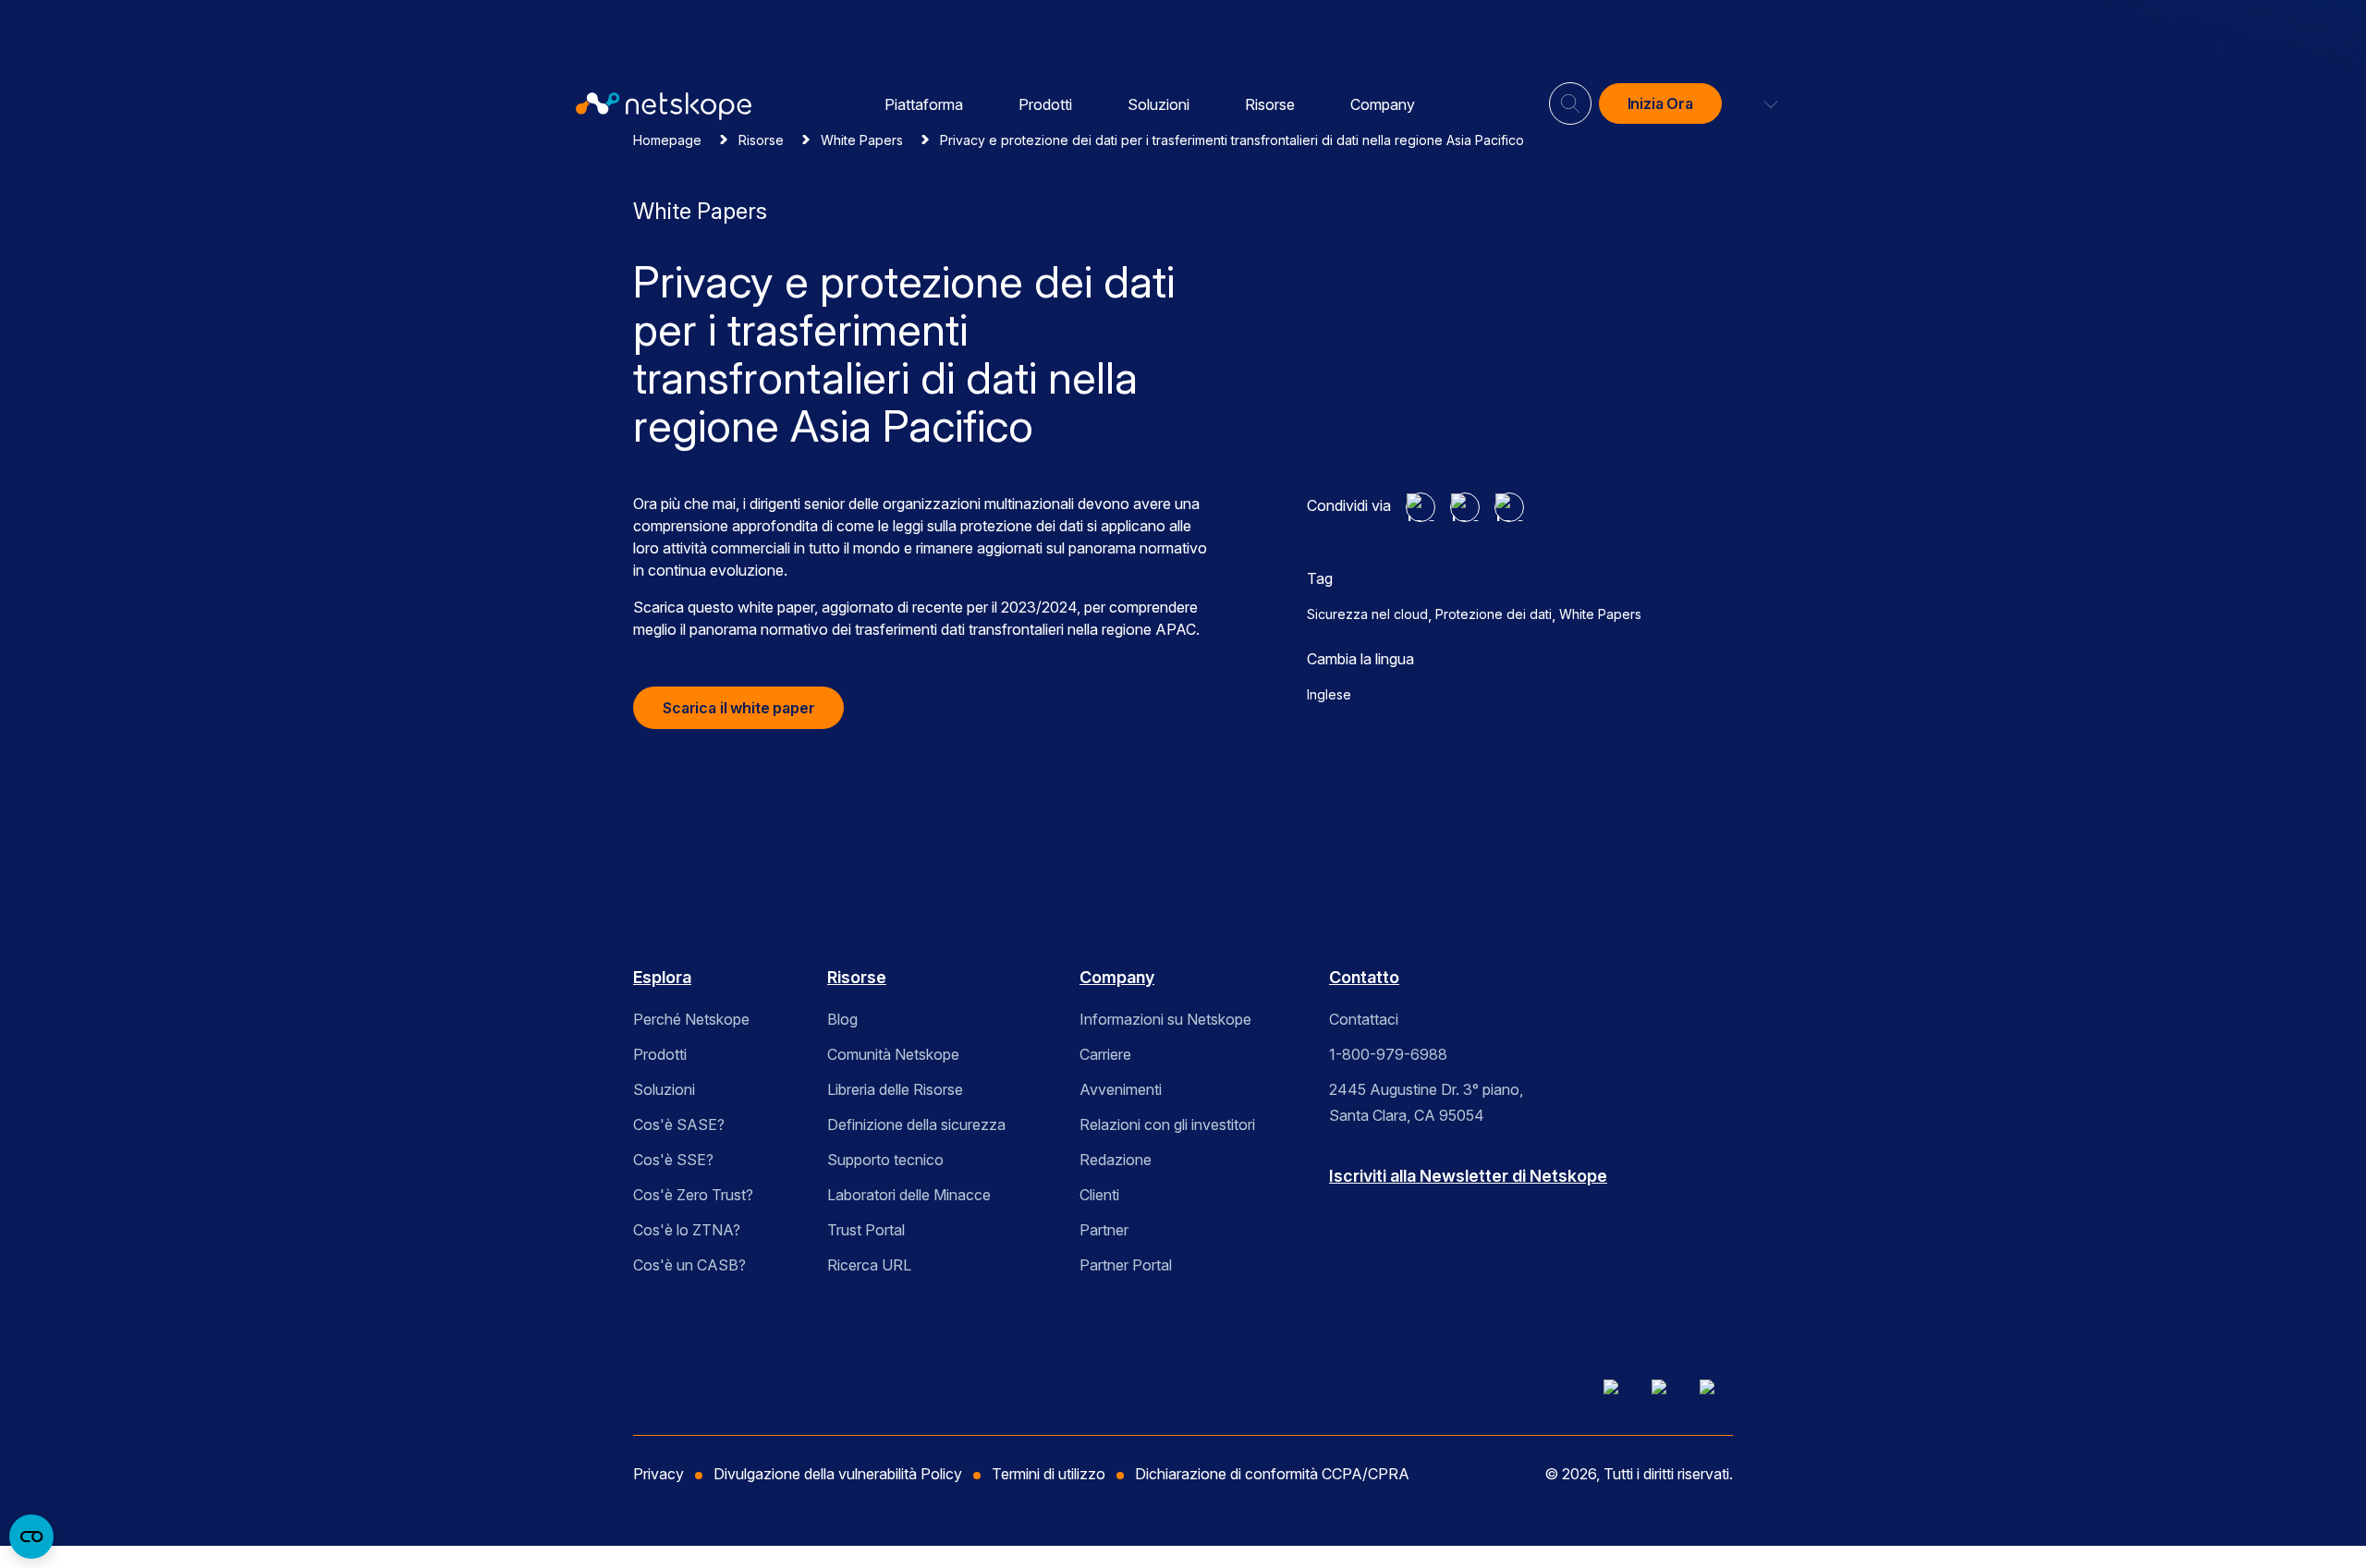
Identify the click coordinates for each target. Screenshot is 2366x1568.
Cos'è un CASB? (689, 1265)
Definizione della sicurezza (916, 1124)
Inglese (1329, 694)
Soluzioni (1159, 104)
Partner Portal (1126, 1265)
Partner (1104, 1230)
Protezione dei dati (1494, 614)
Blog (842, 1019)
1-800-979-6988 (1388, 1054)
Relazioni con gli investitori (1167, 1124)
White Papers (1600, 614)
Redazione (1116, 1160)
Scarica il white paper (738, 708)
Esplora (662, 977)
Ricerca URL (869, 1265)
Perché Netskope (691, 1019)
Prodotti (1045, 104)
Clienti (1099, 1195)
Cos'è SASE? (679, 1124)
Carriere (1105, 1054)
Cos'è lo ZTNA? (687, 1230)
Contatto (1364, 977)
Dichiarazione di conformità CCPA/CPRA (1272, 1474)
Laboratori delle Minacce (909, 1195)
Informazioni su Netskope (1165, 1019)
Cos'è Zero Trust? (693, 1195)
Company (1383, 104)
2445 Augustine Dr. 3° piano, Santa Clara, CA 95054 (1426, 1102)
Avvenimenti (1121, 1089)
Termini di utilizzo (1049, 1474)
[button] (1760, 103)
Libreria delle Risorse (895, 1089)
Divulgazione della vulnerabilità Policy (838, 1474)
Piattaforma (924, 104)
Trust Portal (866, 1230)
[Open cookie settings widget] (31, 1537)
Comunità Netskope (893, 1054)
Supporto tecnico (885, 1160)
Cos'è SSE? (673, 1160)
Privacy (659, 1474)
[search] (1570, 96)
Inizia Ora (1660, 103)
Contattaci (1364, 1019)
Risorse (1270, 104)
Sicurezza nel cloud (1367, 614)
